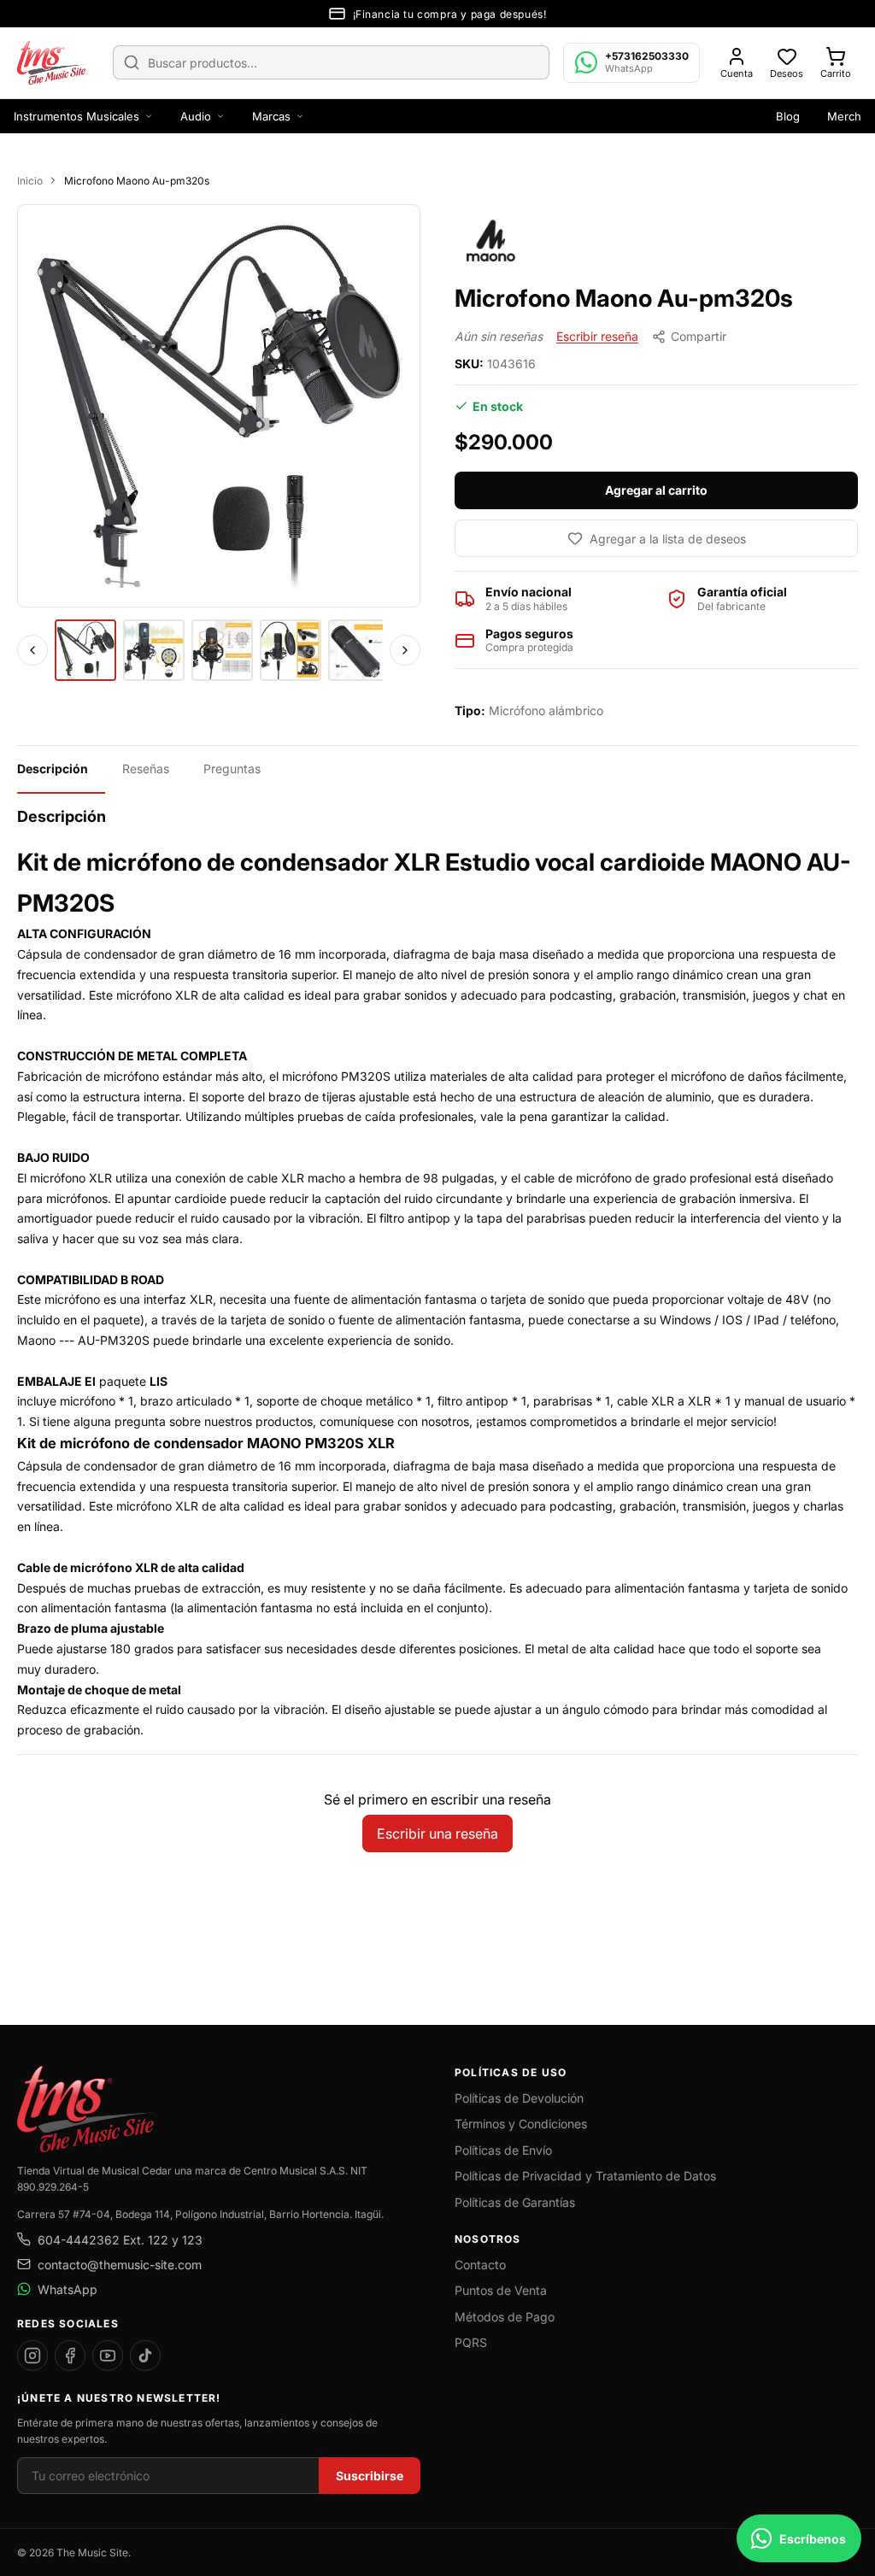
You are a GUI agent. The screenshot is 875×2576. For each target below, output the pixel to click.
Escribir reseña (597, 336)
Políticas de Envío (503, 2150)
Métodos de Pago (505, 2317)
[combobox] (331, 62)
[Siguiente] (405, 650)
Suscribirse (370, 2476)
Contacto (480, 2265)
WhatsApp (68, 2289)
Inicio (30, 181)
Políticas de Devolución (519, 2098)
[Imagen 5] (359, 650)
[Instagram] (32, 2356)
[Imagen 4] (291, 650)
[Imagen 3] (222, 650)
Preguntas (232, 769)
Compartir (699, 336)
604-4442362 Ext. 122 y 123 (120, 2240)
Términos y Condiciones (521, 2124)
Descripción (53, 769)
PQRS (471, 2342)
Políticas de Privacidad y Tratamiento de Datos (585, 2176)
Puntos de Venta (501, 2290)
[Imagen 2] (154, 650)
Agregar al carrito (656, 490)
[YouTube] (108, 2356)
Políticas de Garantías (515, 2202)
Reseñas (146, 769)
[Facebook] (70, 2356)
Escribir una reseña (437, 1834)
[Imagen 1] (85, 650)
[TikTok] (145, 2356)
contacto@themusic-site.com (120, 2265)
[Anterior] (32, 650)
